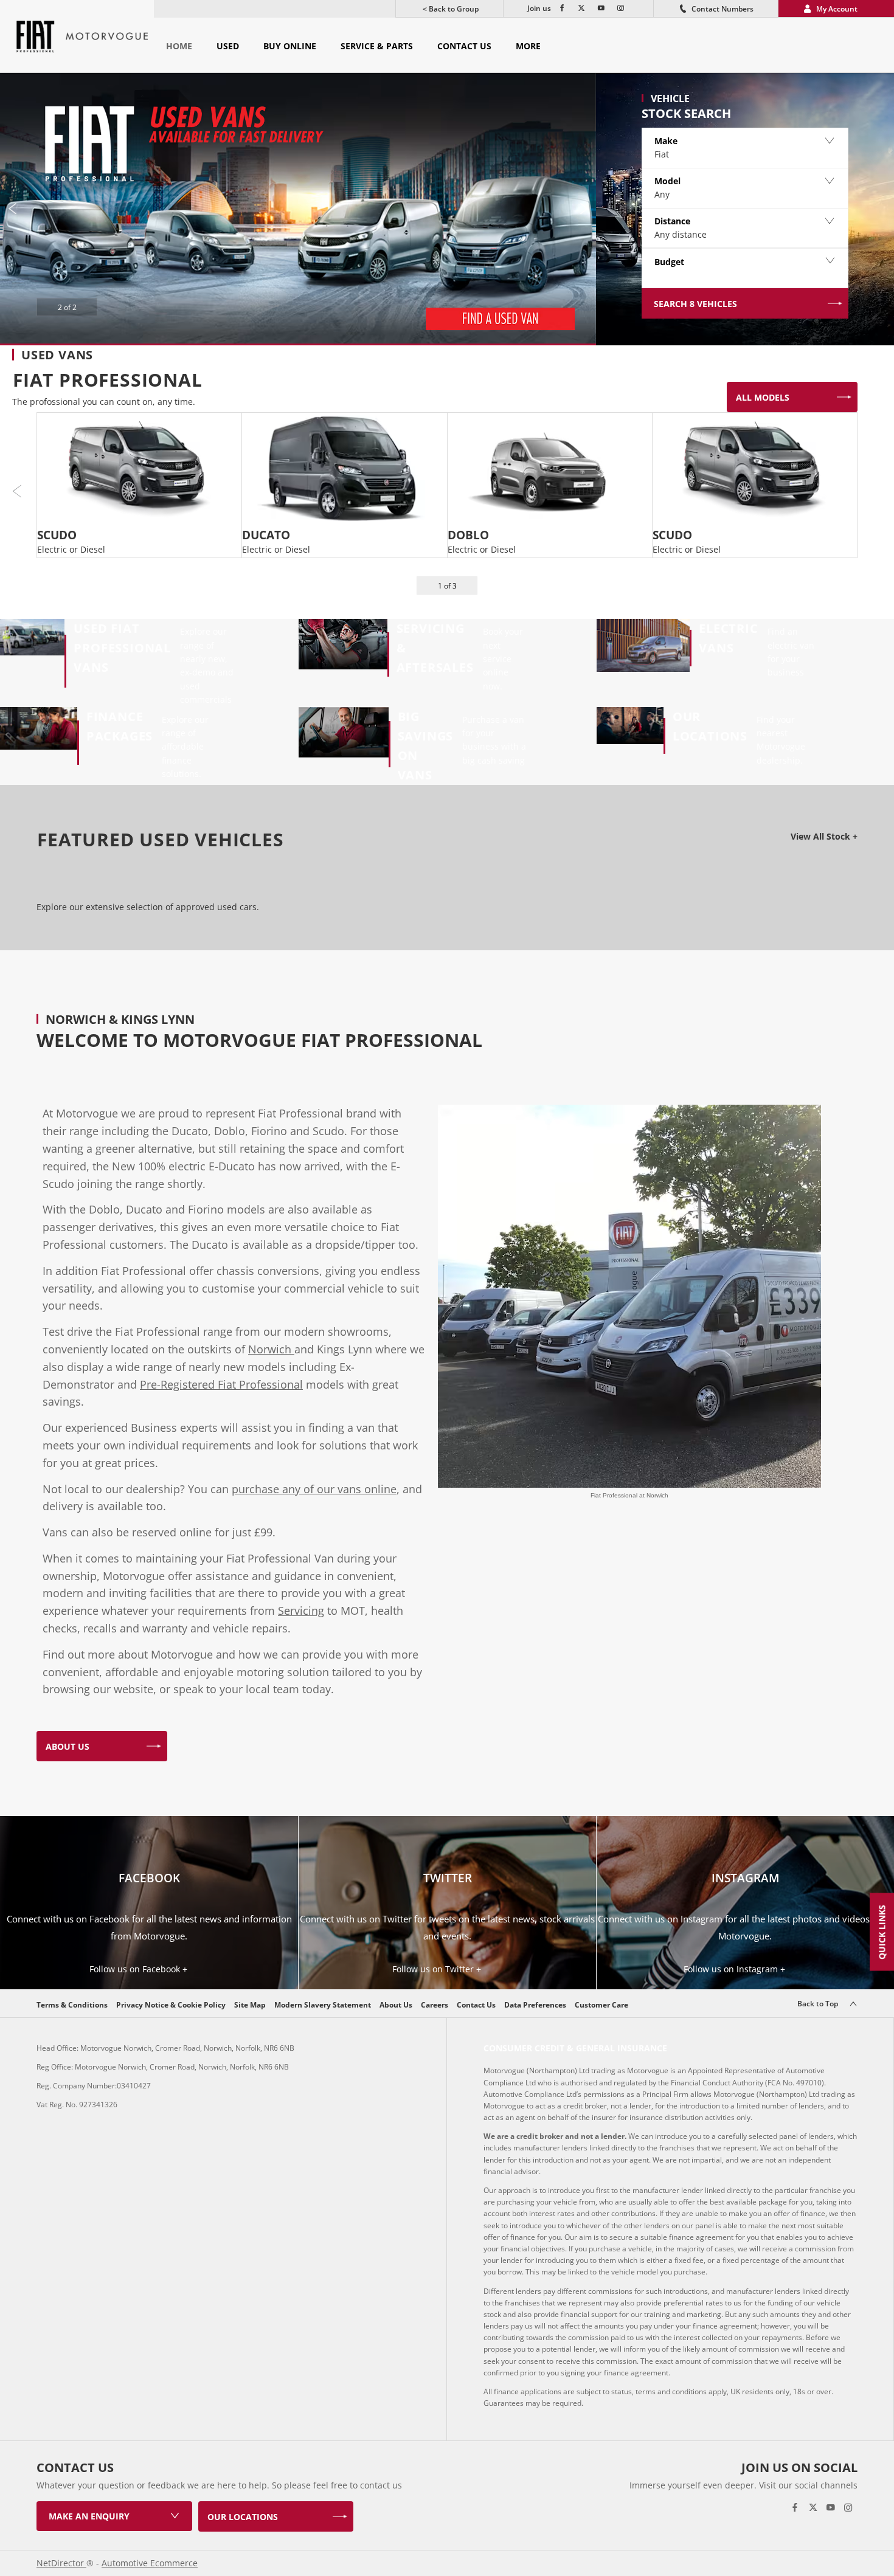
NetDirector (61, 2563)
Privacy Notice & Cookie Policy (171, 2005)
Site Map (250, 2005)
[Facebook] (561, 9)
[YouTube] (600, 9)
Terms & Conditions (72, 2005)
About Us (396, 2005)
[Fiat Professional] (36, 36)
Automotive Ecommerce (150, 2563)
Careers (435, 2005)
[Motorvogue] (107, 36)
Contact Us (476, 2005)
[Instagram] (619, 9)
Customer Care (601, 2005)
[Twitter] (580, 9)
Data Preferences (535, 2005)
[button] (745, 148)
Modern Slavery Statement (323, 2005)
